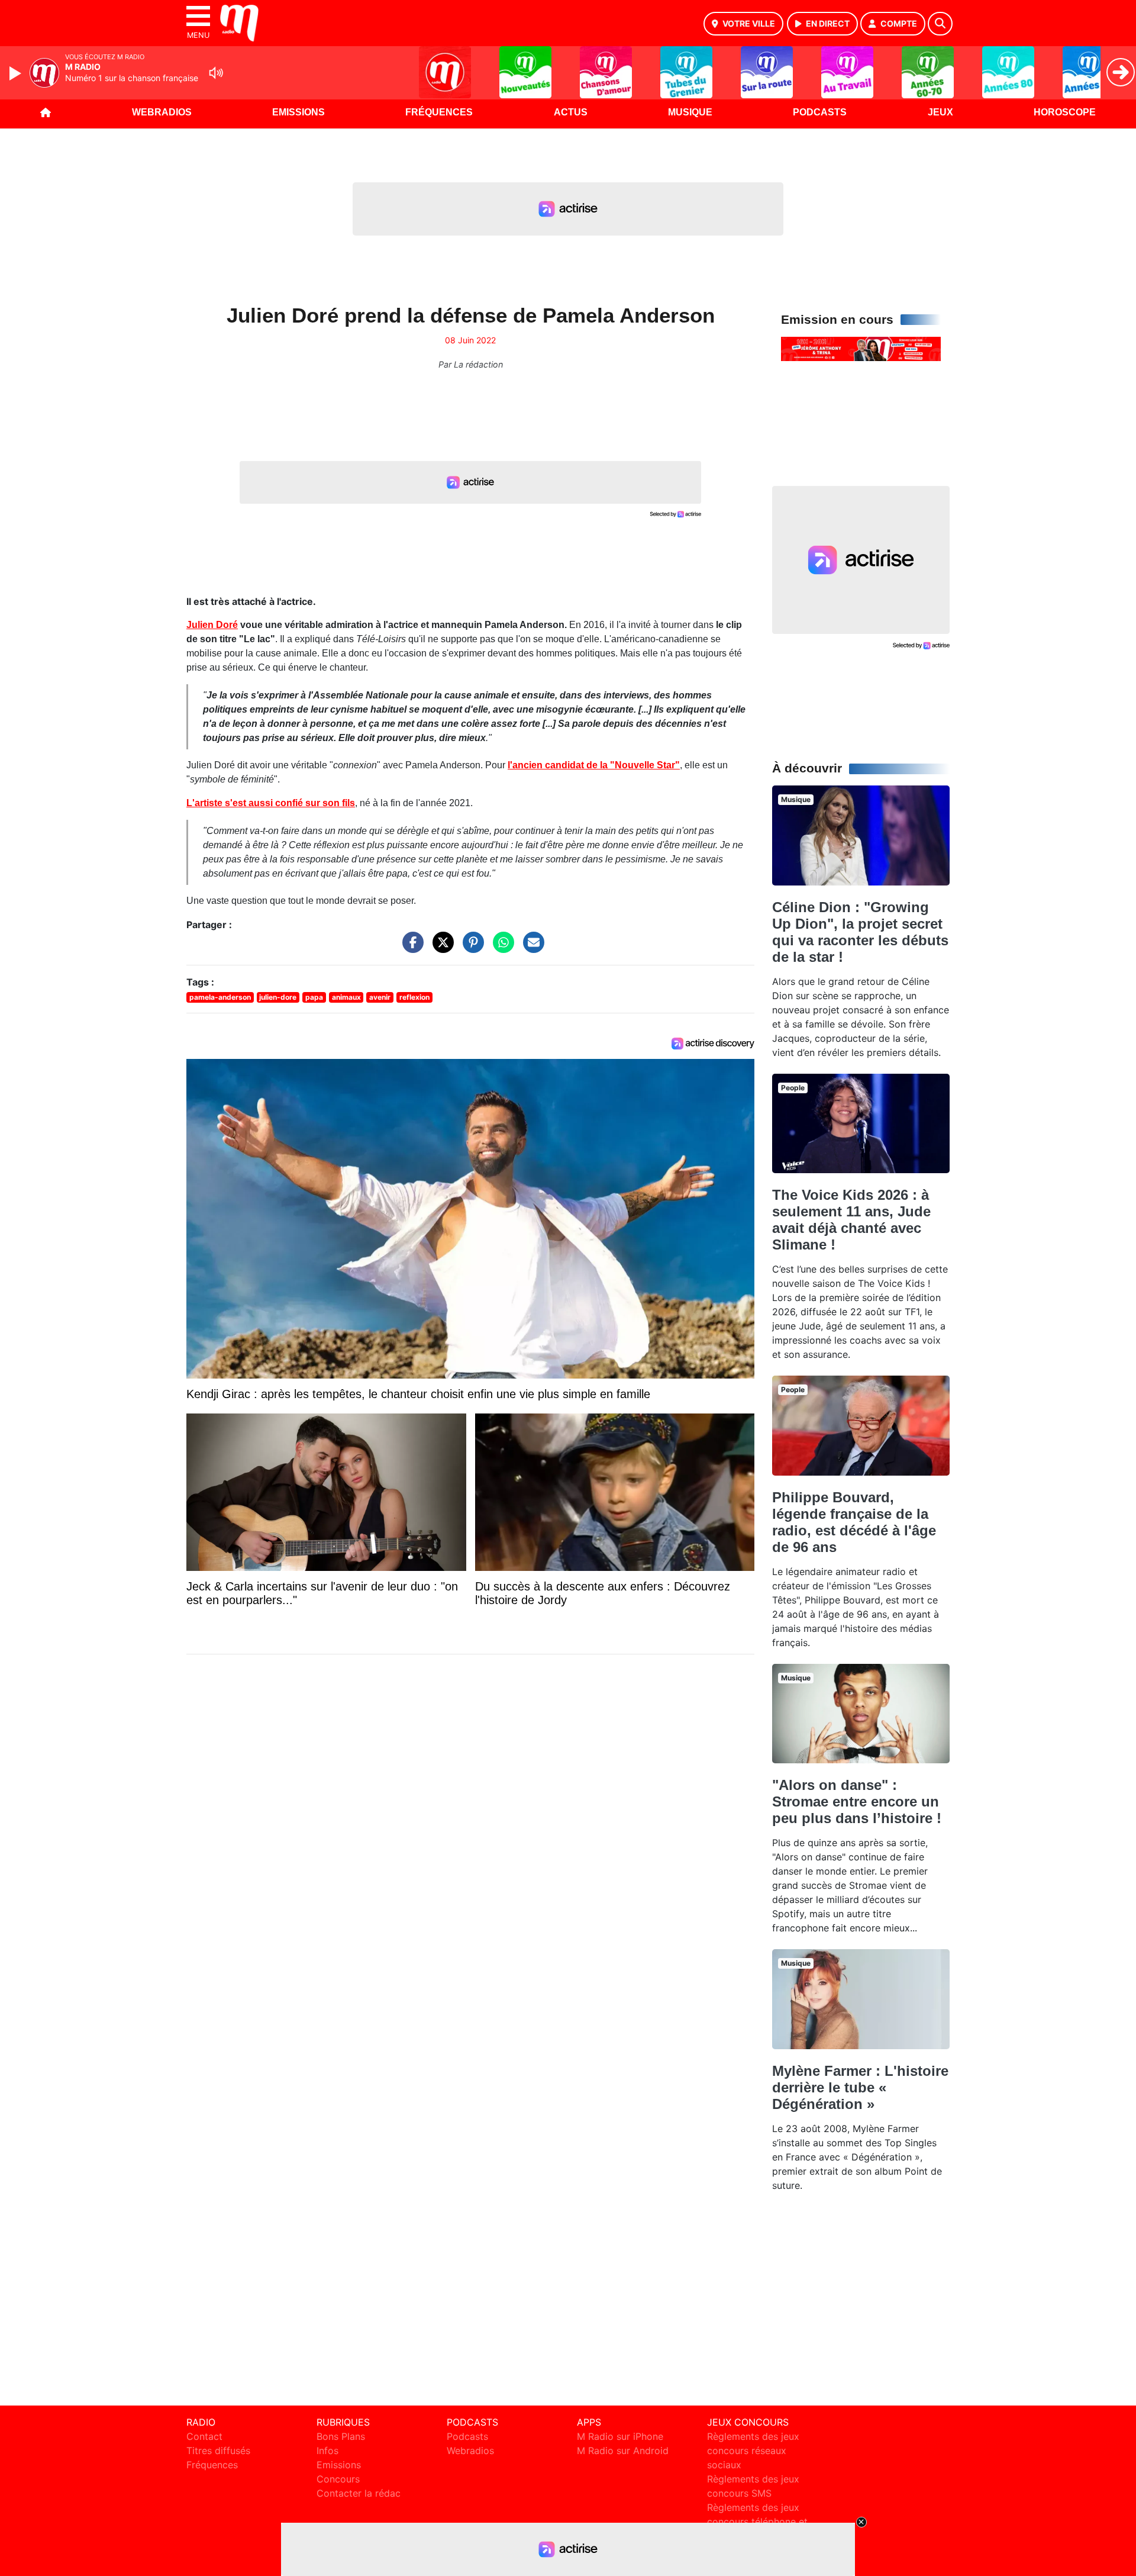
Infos (327, 2451)
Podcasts (820, 112)
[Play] (17, 73)
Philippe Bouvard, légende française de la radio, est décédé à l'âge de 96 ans (854, 1522)
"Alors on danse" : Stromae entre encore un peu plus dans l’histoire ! (857, 1801)
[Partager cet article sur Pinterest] (470, 948)
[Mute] (216, 73)
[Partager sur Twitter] (440, 948)
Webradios (162, 112)
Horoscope (1065, 112)
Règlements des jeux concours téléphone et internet (757, 2522)
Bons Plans (341, 2436)
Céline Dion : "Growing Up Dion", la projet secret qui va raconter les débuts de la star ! (860, 932)
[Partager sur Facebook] (410, 948)
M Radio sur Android (623, 2451)
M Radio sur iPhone (620, 2436)
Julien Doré (212, 625)
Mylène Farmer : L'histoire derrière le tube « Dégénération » (860, 2087)
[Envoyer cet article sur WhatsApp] (501, 948)
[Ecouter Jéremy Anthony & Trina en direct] (861, 348)
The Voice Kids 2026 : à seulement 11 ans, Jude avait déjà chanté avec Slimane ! (851, 1220)
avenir (380, 997)
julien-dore (278, 997)
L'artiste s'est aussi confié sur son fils (271, 803)
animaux (346, 997)
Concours (338, 2479)
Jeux (940, 112)
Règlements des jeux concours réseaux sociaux (753, 2451)
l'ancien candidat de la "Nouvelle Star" (594, 765)
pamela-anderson (220, 997)
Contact (204, 2436)
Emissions (298, 112)
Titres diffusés (218, 2451)
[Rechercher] (940, 24)
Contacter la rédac (359, 2493)
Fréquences (439, 112)
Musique (690, 112)
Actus (571, 112)
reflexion (414, 997)
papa (314, 997)
